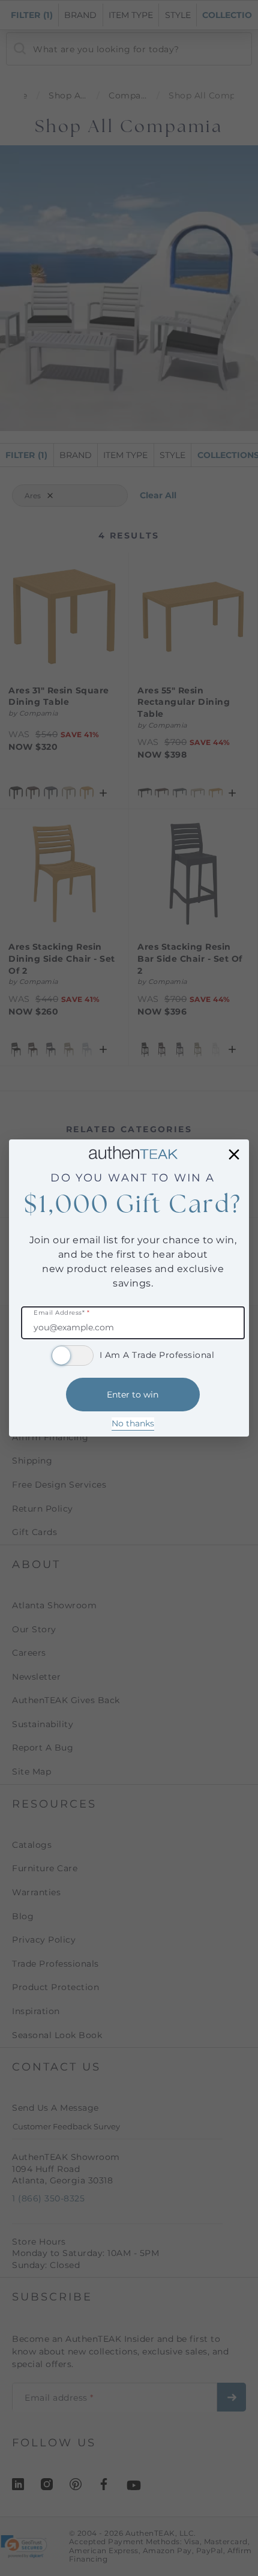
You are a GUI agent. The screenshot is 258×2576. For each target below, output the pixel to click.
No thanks (133, 1423)
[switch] (73, 1356)
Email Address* (61, 1313)
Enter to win (133, 1395)
